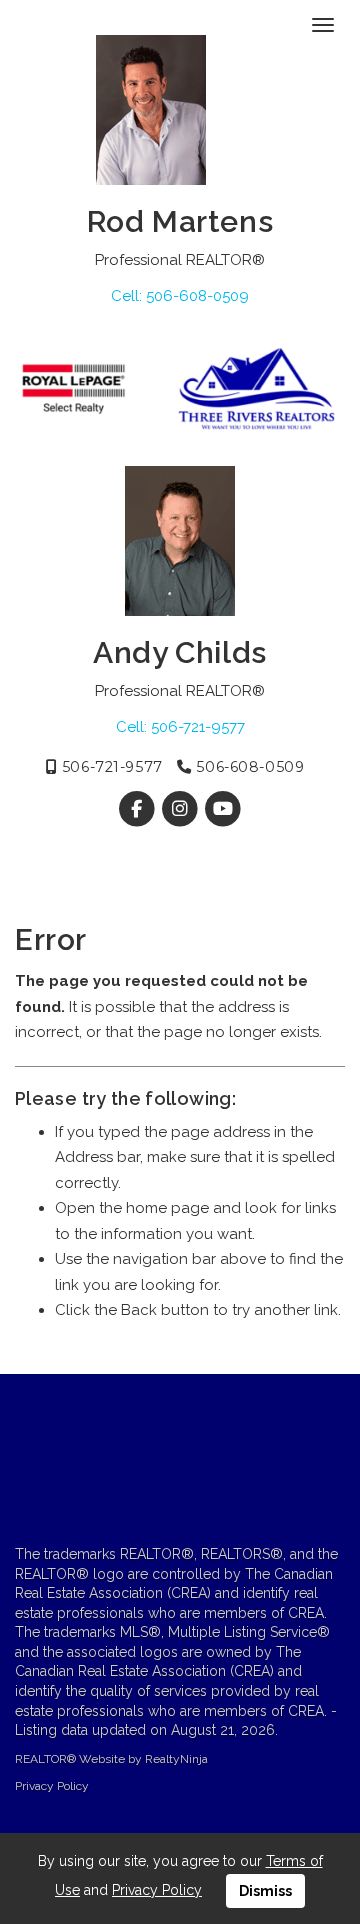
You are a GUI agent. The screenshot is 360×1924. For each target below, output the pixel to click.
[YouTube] (223, 809)
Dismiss (265, 1891)
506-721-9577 (109, 767)
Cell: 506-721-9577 (180, 727)
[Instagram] (181, 809)
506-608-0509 (248, 767)
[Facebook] (138, 809)
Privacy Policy (52, 1786)
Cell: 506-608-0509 (180, 296)
